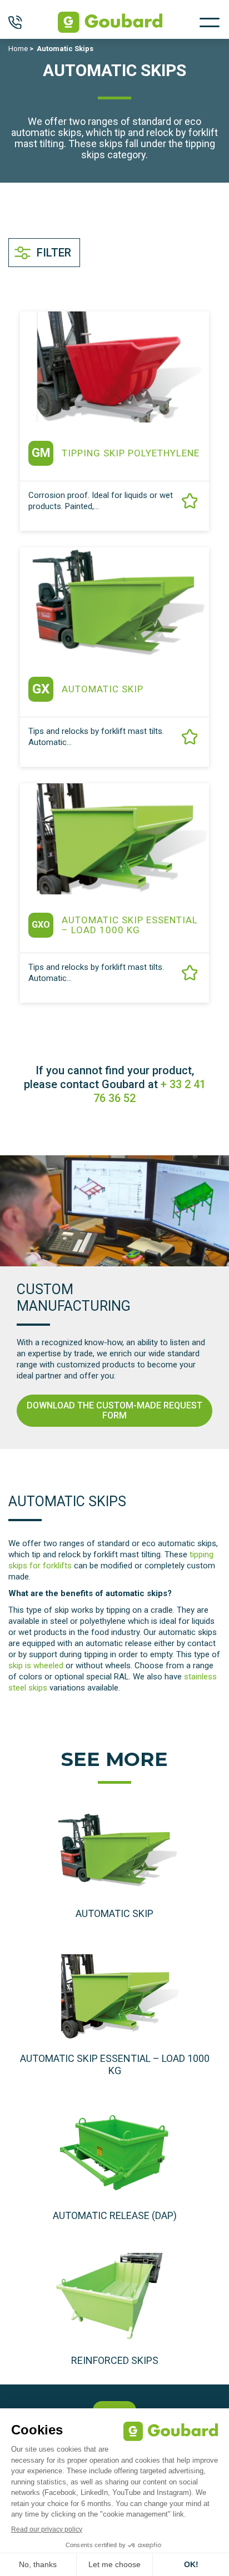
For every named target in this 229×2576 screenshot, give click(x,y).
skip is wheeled (36, 1666)
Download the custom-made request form (114, 1410)
